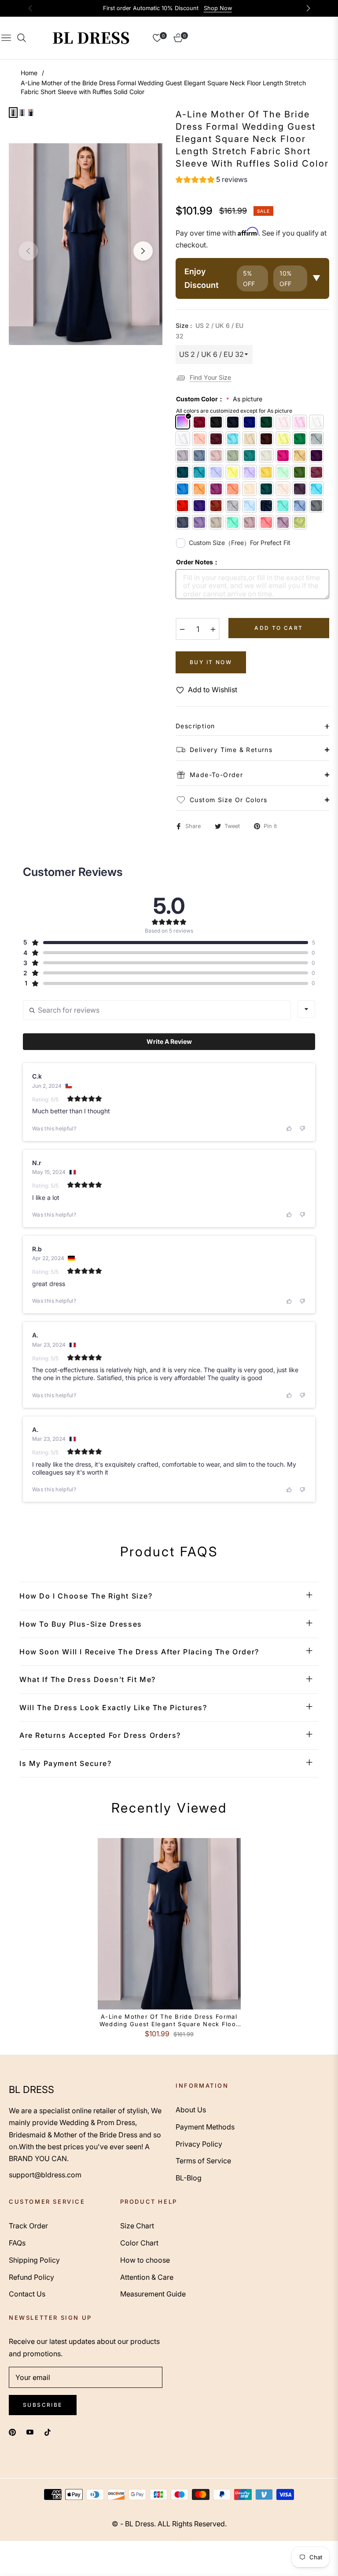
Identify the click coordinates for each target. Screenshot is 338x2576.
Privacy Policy (199, 2144)
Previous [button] (28, 251)
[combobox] (306, 1009)
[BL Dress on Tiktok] (50, 2432)
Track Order (28, 2226)
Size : (209, 331)
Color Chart (139, 2243)
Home (29, 73)
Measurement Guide (153, 2294)
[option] (86, 244)
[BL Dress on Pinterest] (12, 2432)
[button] (211, 181)
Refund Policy (31, 2277)
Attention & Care (147, 2277)
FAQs (17, 2243)
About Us (191, 2110)
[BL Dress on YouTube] (30, 2432)
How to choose (145, 2260)
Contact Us (27, 2294)
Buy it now (211, 662)
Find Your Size (210, 377)
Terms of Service (203, 2161)
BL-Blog (189, 2178)
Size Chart (137, 2226)
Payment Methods (205, 2127)
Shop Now (218, 8)
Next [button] (143, 251)
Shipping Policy (34, 2260)
